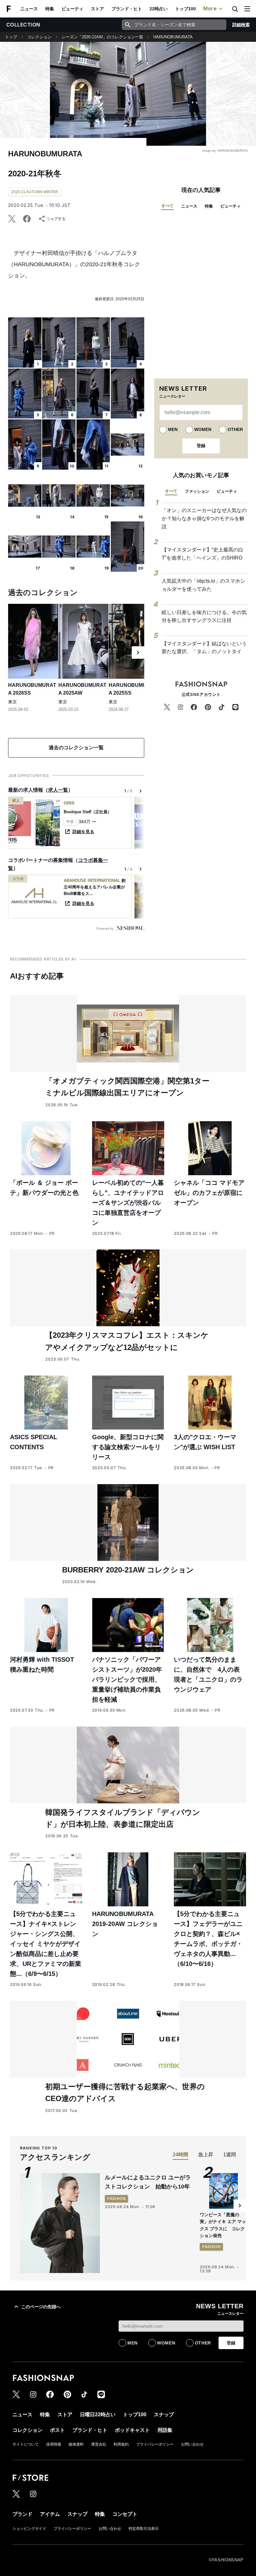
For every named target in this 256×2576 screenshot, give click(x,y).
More (210, 8)
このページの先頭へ (41, 2307)
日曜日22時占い (98, 2415)
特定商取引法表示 (144, 2529)
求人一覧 (58, 790)
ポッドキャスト (132, 2430)
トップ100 (185, 9)
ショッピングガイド (29, 2529)
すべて (167, 206)
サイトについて (26, 2444)
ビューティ (72, 9)
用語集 (165, 2430)
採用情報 (54, 2444)
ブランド (22, 2514)
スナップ (164, 2415)
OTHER (235, 429)
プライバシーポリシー (155, 2444)
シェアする (56, 219)
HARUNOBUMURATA (173, 37)
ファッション (197, 491)
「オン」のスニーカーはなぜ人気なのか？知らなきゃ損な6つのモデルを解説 (204, 518)
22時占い (159, 9)
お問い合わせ (192, 2444)
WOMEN (203, 429)
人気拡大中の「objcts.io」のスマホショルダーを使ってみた (203, 585)
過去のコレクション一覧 (76, 748)
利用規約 (121, 2444)
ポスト (57, 2430)
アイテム (50, 2514)
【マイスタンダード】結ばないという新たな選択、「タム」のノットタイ (204, 648)
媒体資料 (76, 2444)
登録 (201, 446)
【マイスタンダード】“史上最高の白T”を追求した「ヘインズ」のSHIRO (202, 554)
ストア (97, 9)
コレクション (39, 37)
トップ (11, 37)
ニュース (29, 9)
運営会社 (99, 2444)
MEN (173, 429)
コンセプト (125, 2514)
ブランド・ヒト (127, 9)
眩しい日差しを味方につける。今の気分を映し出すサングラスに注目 (204, 616)
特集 (50, 9)
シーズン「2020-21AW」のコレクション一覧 (102, 37)
